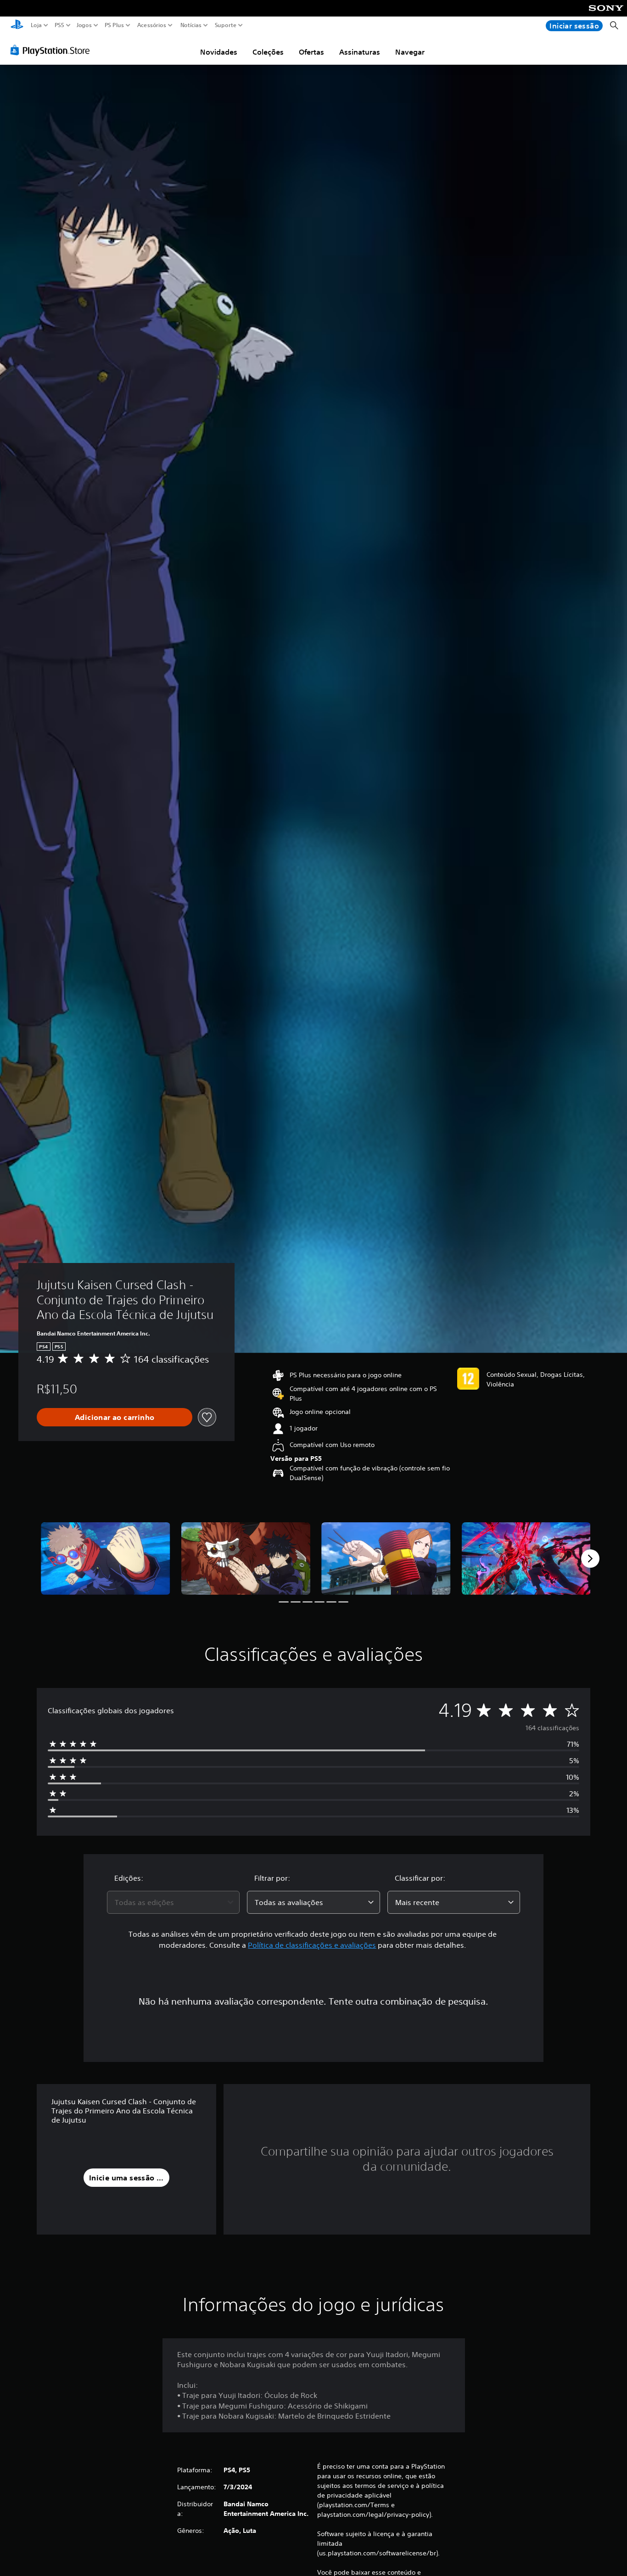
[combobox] (174, 1902)
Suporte (225, 25)
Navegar (410, 52)
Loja (36, 25)
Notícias (190, 25)
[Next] (590, 1559)
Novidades (219, 52)
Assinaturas (360, 52)
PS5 (59, 25)
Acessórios (151, 25)
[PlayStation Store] (53, 50)
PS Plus (114, 25)
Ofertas (311, 52)
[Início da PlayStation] (17, 25)
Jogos (84, 25)
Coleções (268, 52)
